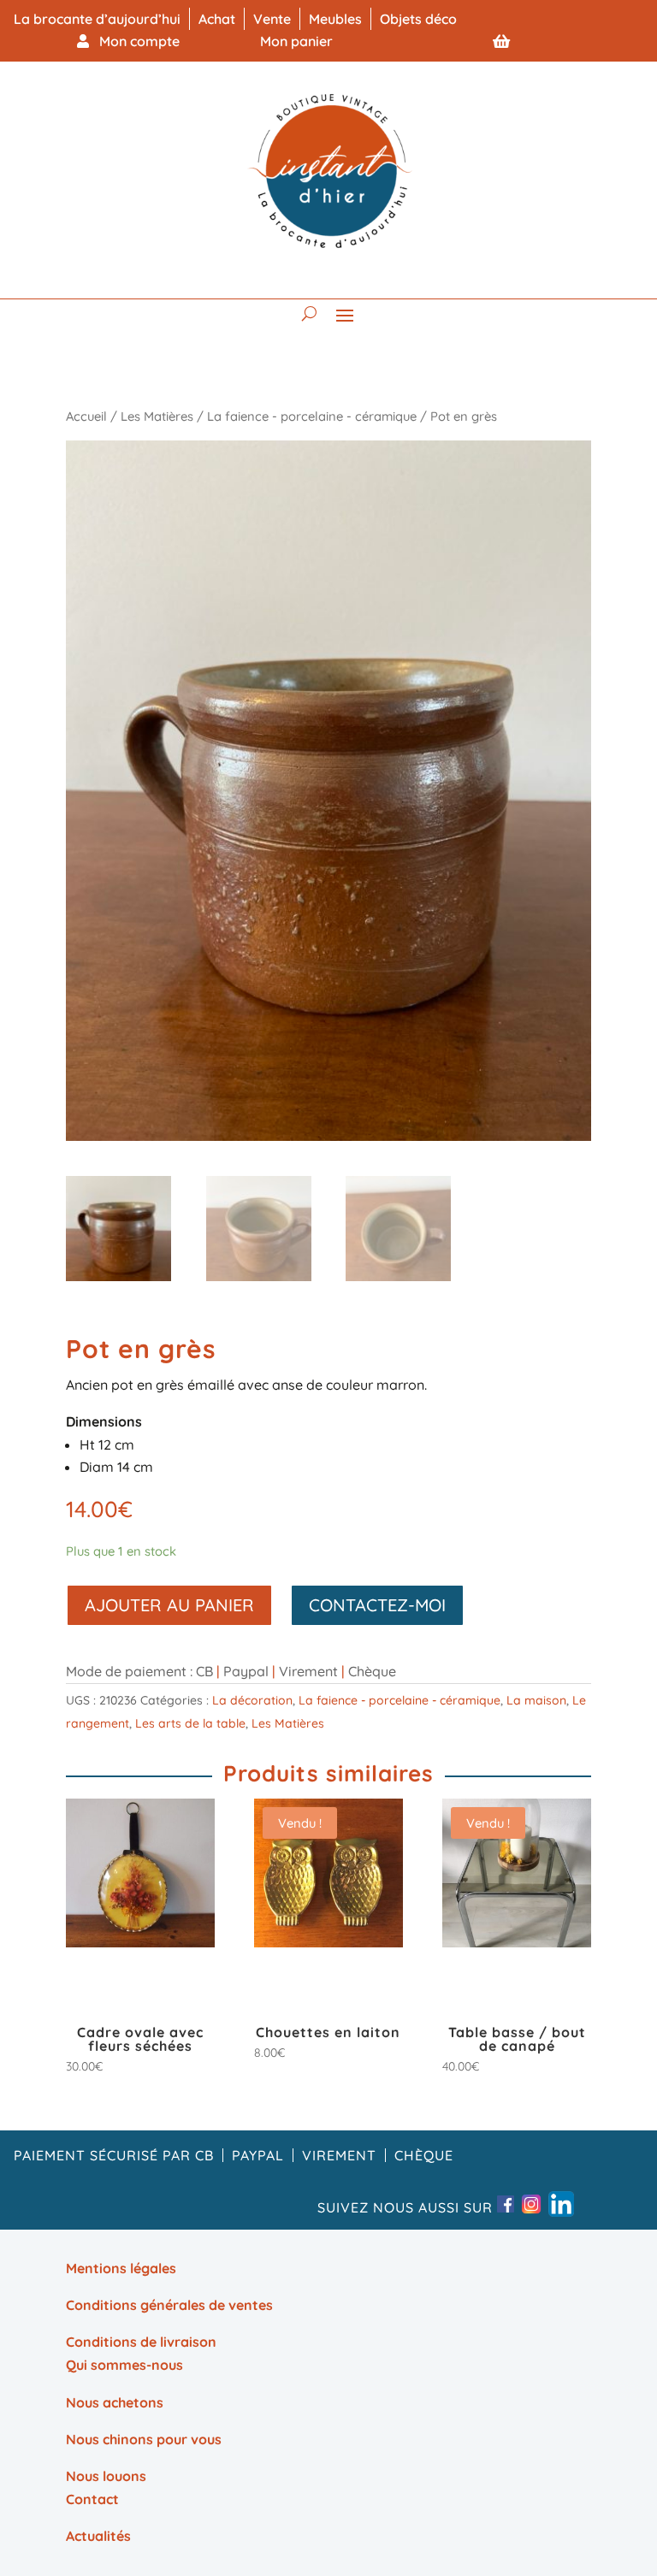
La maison (536, 1700)
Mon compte (134, 41)
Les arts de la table (190, 1723)
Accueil (86, 416)
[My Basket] (501, 41)
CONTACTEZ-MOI (377, 1605)
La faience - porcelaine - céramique (312, 416)
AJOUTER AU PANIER (169, 1605)
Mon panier (296, 41)
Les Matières (157, 416)
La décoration (252, 1700)
